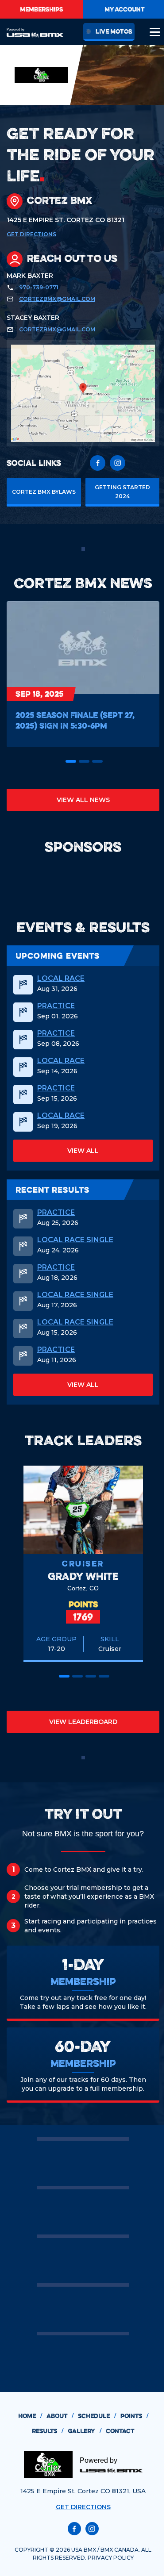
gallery (85, 2431)
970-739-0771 (39, 287)
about (60, 2416)
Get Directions (31, 234)
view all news (83, 800)
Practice (56, 1006)
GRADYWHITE (83, 1576)
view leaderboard (83, 1722)
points (134, 2416)
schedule (97, 2416)
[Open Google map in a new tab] (83, 393)
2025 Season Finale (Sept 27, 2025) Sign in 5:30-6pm (75, 720)
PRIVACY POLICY (111, 2558)
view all (83, 1151)
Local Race (61, 979)
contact (120, 2431)
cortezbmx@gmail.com (57, 299)
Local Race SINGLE (75, 1240)
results (48, 2431)
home (30, 2416)
